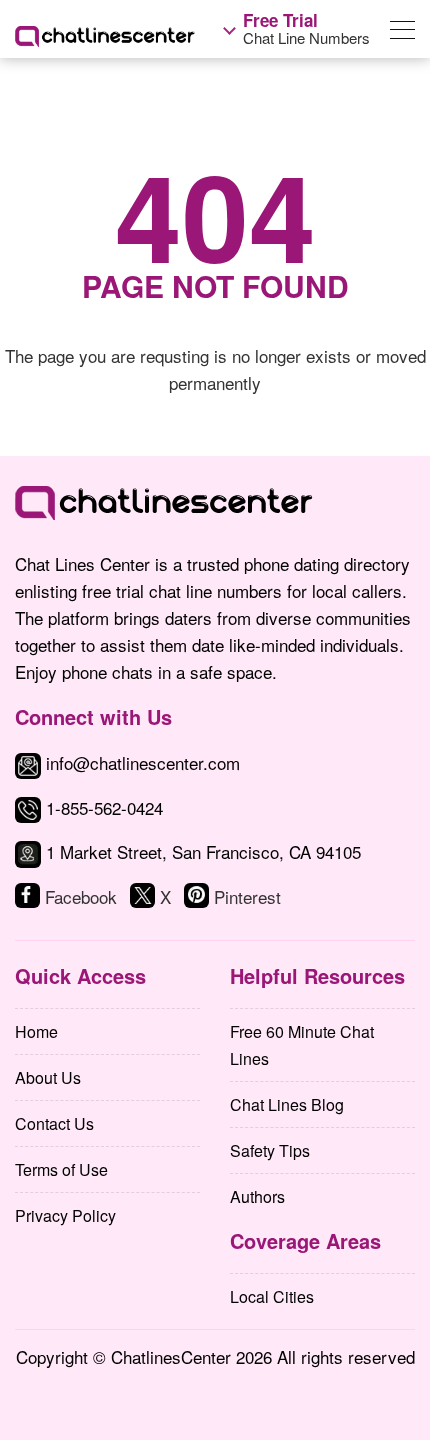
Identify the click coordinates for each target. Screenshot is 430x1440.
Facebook (81, 896)
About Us (48, 1077)
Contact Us (54, 1123)
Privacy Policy (65, 1215)
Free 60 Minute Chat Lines (302, 1045)
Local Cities (272, 1296)
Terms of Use (61, 1169)
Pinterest (247, 896)
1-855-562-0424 (104, 807)
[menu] (402, 33)
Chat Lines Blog (287, 1104)
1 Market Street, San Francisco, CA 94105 (203, 851)
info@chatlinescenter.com (140, 762)
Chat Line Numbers (306, 29)
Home (36, 1031)
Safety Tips (270, 1150)
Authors (257, 1196)
